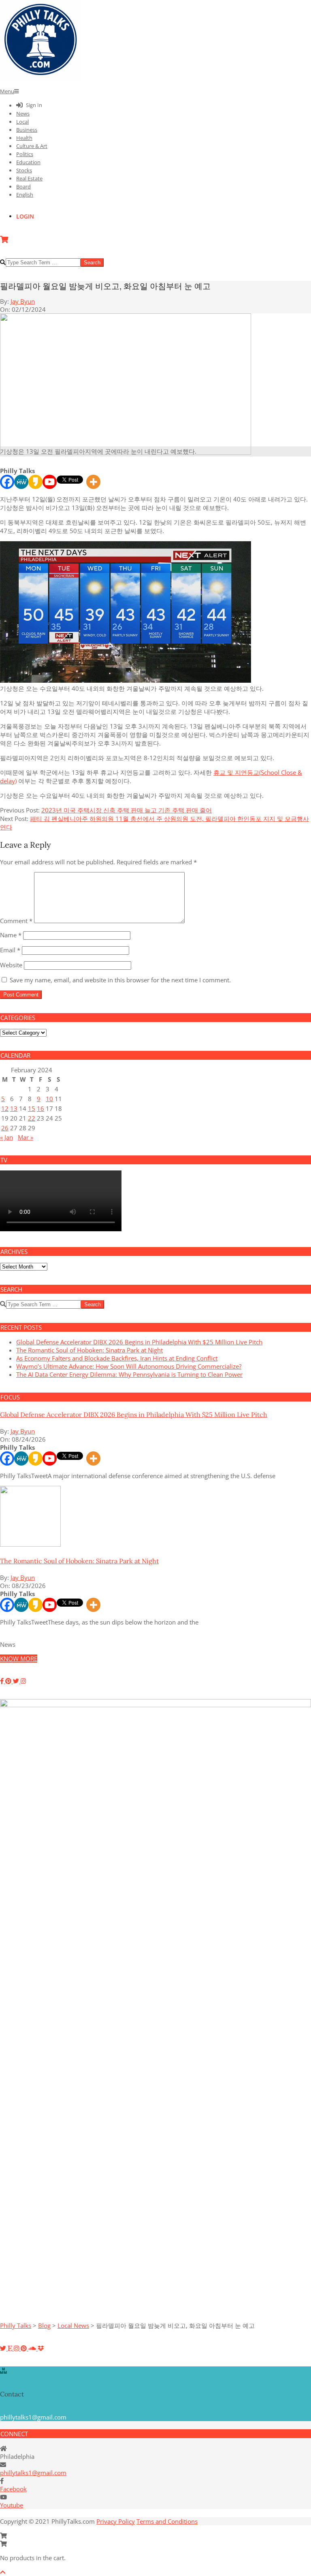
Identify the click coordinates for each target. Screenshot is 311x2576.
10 (49, 1099)
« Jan (6, 1137)
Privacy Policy (116, 2521)
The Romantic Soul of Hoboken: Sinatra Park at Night (89, 1350)
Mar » (26, 1137)
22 (32, 1118)
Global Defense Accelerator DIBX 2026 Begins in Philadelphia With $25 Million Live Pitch (139, 1342)
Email (10, 950)
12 (5, 1108)
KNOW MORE (19, 1659)
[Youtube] (50, 482)
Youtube (12, 2505)
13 (14, 1108)
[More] (93, 482)
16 (40, 1108)
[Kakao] (35, 482)
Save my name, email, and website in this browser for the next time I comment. (120, 980)
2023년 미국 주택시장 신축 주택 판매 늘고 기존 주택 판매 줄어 (127, 810)
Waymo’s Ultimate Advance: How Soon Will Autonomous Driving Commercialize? (129, 1366)
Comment (16, 921)
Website (11, 965)
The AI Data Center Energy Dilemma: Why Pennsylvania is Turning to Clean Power (129, 1374)
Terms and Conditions (167, 2521)
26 (5, 1128)
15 (32, 1108)
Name (11, 935)
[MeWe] (21, 482)
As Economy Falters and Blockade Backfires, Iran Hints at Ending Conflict (117, 1358)
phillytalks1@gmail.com (33, 2473)
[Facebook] (7, 482)
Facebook (13, 2489)
